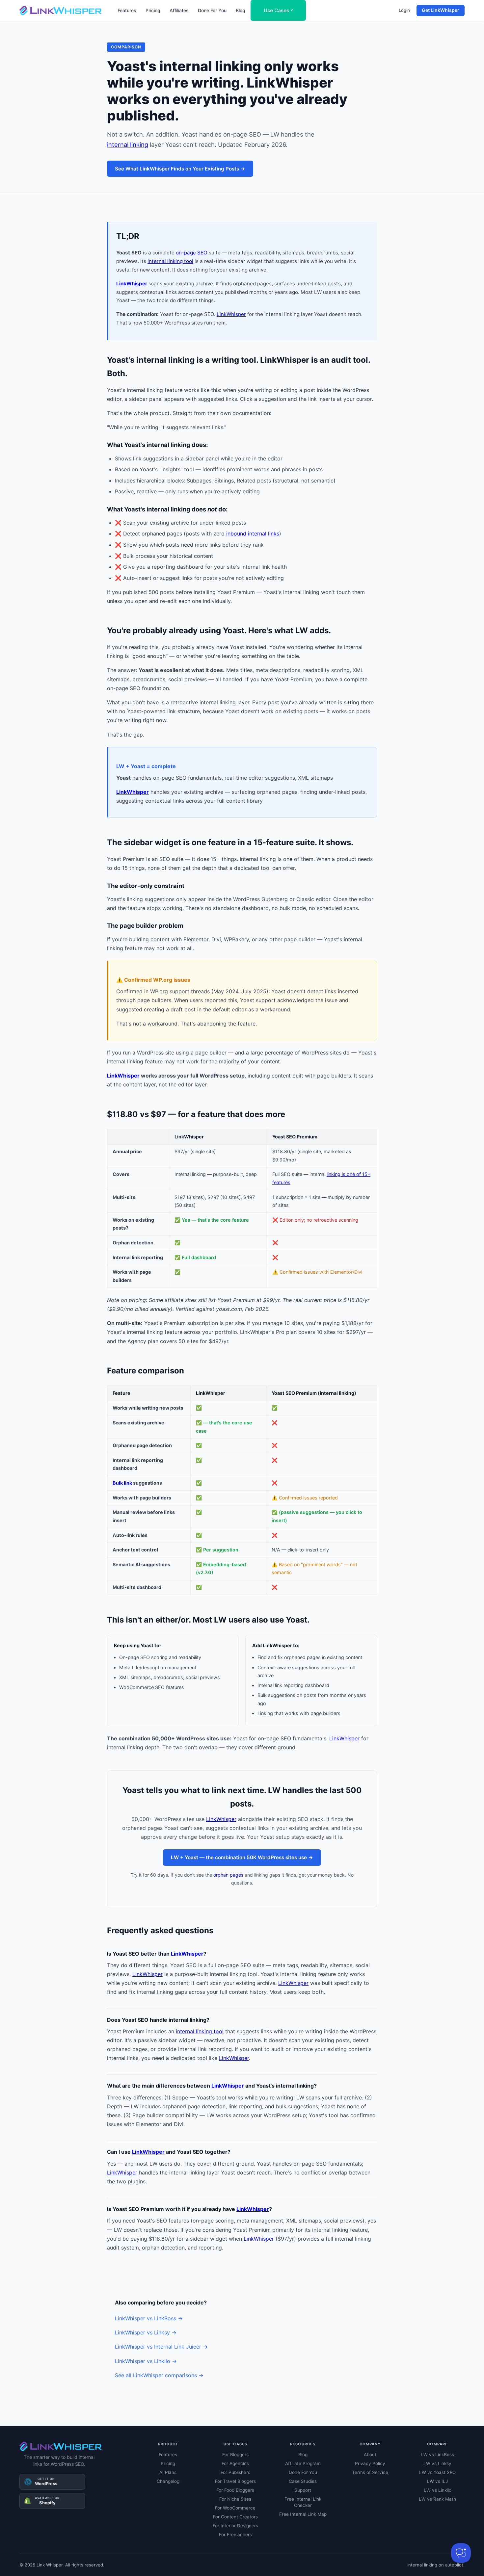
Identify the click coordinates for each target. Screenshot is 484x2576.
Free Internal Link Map (303, 2514)
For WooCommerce (235, 2508)
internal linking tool (170, 261)
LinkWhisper (132, 284)
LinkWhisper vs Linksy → (146, 2332)
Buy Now (136, 2558)
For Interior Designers (235, 2526)
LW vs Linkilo (438, 2490)
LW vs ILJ (437, 2481)
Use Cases (278, 10)
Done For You (212, 10)
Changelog (168, 2481)
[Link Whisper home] (61, 11)
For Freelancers (235, 2535)
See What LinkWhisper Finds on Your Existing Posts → (180, 169)
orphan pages (228, 1875)
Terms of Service (370, 2472)
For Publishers (235, 2472)
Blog (241, 10)
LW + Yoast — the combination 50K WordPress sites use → (242, 1857)
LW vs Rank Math (437, 2499)
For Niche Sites (235, 2499)
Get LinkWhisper (441, 10)
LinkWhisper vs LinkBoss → (149, 2318)
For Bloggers (235, 2455)
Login (404, 10)
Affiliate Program (303, 2463)
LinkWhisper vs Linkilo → (146, 2361)
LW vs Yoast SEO (437, 2472)
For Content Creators (235, 2517)
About (370, 2455)
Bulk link (122, 1483)
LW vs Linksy (437, 2463)
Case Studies (303, 2481)
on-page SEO (192, 253)
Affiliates (179, 10)
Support (303, 2490)
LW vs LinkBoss (437, 2455)
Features (127, 10)
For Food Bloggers (235, 2490)
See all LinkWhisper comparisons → (159, 2375)
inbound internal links (253, 533)
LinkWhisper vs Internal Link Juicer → (161, 2347)
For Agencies (235, 2463)
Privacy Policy (370, 2463)
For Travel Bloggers (235, 2481)
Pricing (153, 10)
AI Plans (168, 2472)
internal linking (128, 144)
